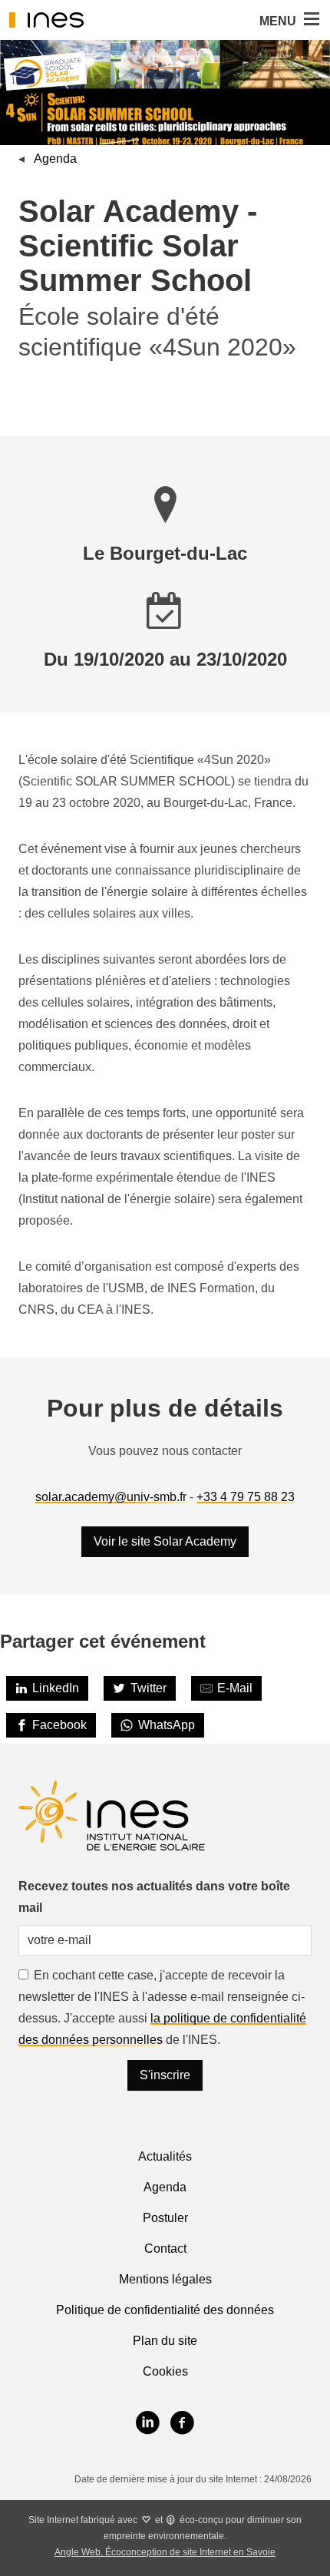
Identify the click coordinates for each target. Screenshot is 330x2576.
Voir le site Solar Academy (165, 1541)
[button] (310, 20)
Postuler (165, 2218)
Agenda (55, 159)
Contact (165, 2249)
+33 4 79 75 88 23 (246, 1497)
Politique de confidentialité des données (165, 2310)
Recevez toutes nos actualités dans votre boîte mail (154, 1897)
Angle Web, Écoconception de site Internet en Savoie (165, 2552)
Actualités (165, 2156)
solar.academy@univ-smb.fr (111, 1497)
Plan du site (165, 2341)
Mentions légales (165, 2279)
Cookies (165, 2371)
